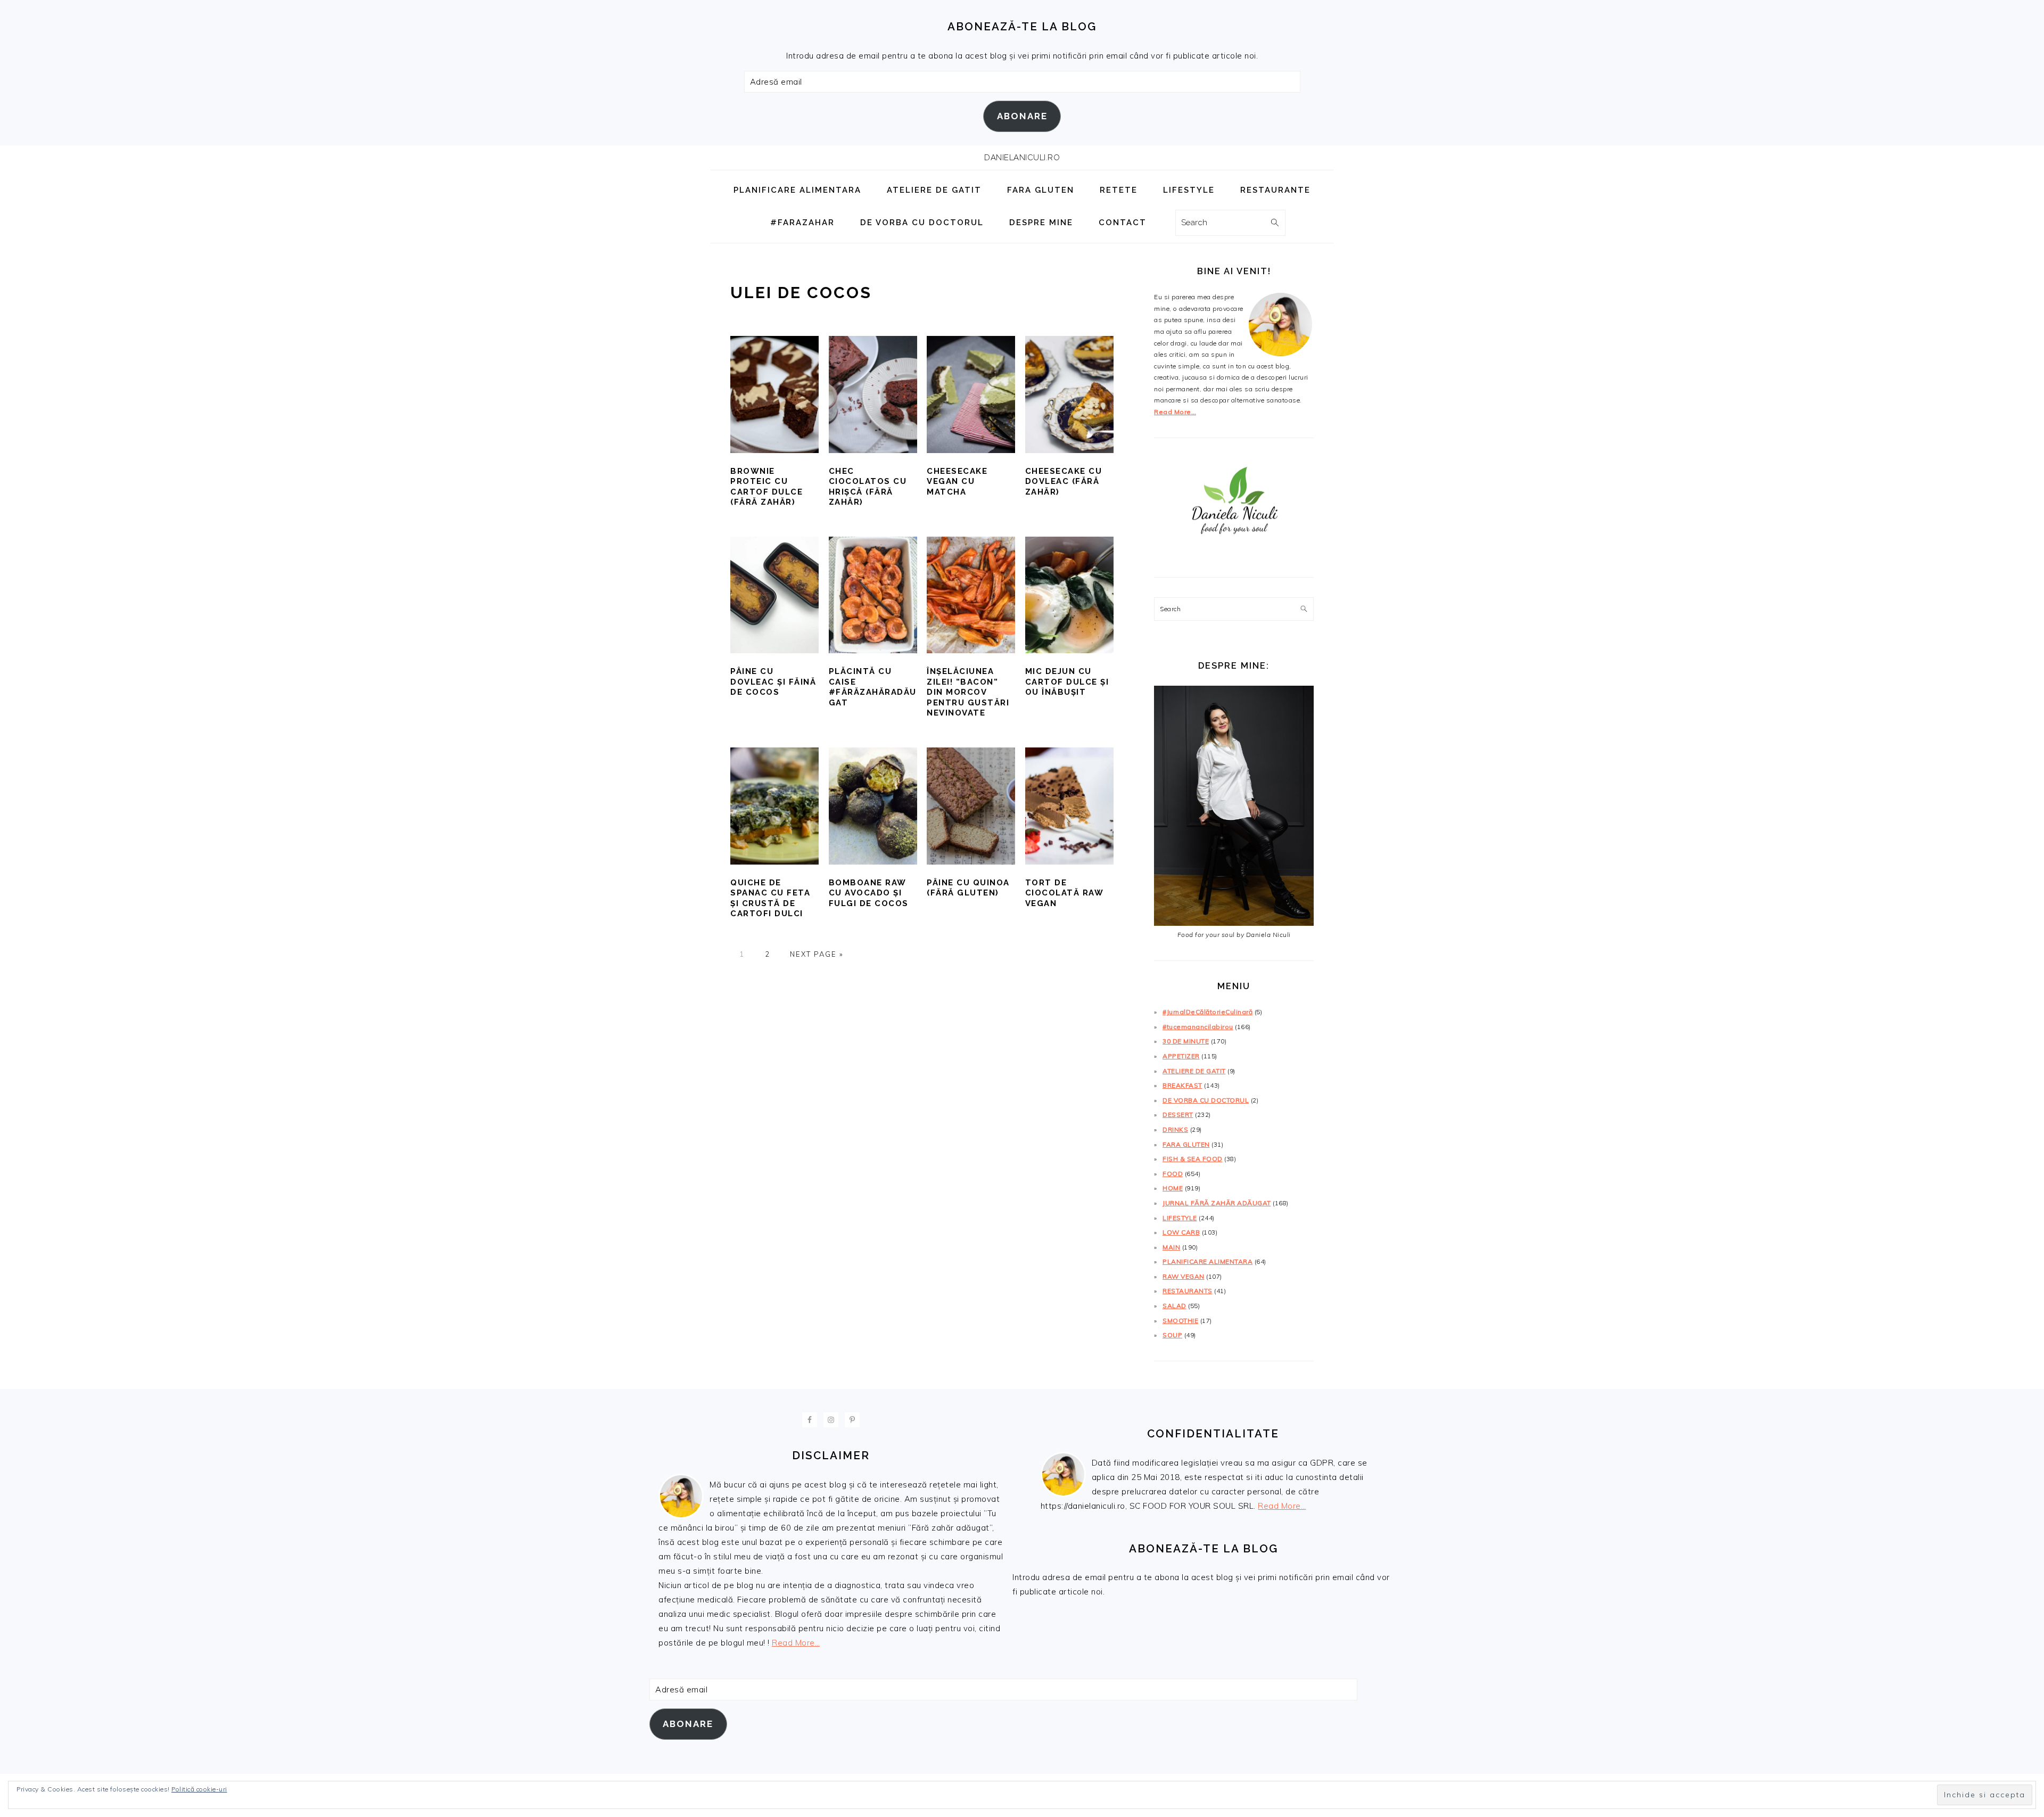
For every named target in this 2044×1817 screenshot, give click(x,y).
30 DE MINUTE (1186, 1041)
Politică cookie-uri (199, 1789)
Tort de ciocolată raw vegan (1064, 893)
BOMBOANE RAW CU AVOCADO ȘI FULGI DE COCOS (869, 893)
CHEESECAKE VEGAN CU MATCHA (957, 482)
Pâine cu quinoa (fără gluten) (968, 888)
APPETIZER (1181, 1056)
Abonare (1022, 116)
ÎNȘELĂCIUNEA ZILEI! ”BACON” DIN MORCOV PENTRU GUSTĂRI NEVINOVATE (968, 692)
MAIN (1171, 1247)
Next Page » (817, 954)
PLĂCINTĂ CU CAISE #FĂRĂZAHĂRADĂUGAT (873, 687)
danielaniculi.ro (1022, 158)
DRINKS (1175, 1129)
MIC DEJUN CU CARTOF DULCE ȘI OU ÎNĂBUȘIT (1067, 682)
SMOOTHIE (1180, 1321)
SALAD (1175, 1306)
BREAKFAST (1182, 1085)
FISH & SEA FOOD (1193, 1159)
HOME (1173, 1188)
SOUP (1172, 1335)
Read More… (1175, 412)
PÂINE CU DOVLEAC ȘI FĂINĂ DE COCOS (773, 682)
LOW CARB (1181, 1232)
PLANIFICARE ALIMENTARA (1208, 1261)
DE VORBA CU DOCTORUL (1206, 1100)
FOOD (1173, 1174)
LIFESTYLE (1180, 1218)
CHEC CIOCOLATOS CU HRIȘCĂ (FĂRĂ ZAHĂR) (868, 487)
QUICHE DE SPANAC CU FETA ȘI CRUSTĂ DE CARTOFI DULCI (770, 898)
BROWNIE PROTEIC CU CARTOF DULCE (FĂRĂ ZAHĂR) (767, 487)
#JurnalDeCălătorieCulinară (1208, 1012)
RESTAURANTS (1188, 1291)
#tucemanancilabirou (1198, 1027)
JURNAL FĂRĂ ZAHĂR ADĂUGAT (1217, 1203)
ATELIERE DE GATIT (1194, 1071)
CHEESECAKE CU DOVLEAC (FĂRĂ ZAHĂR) (1064, 482)
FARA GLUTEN (1186, 1144)
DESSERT (1178, 1115)
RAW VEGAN (1184, 1276)
